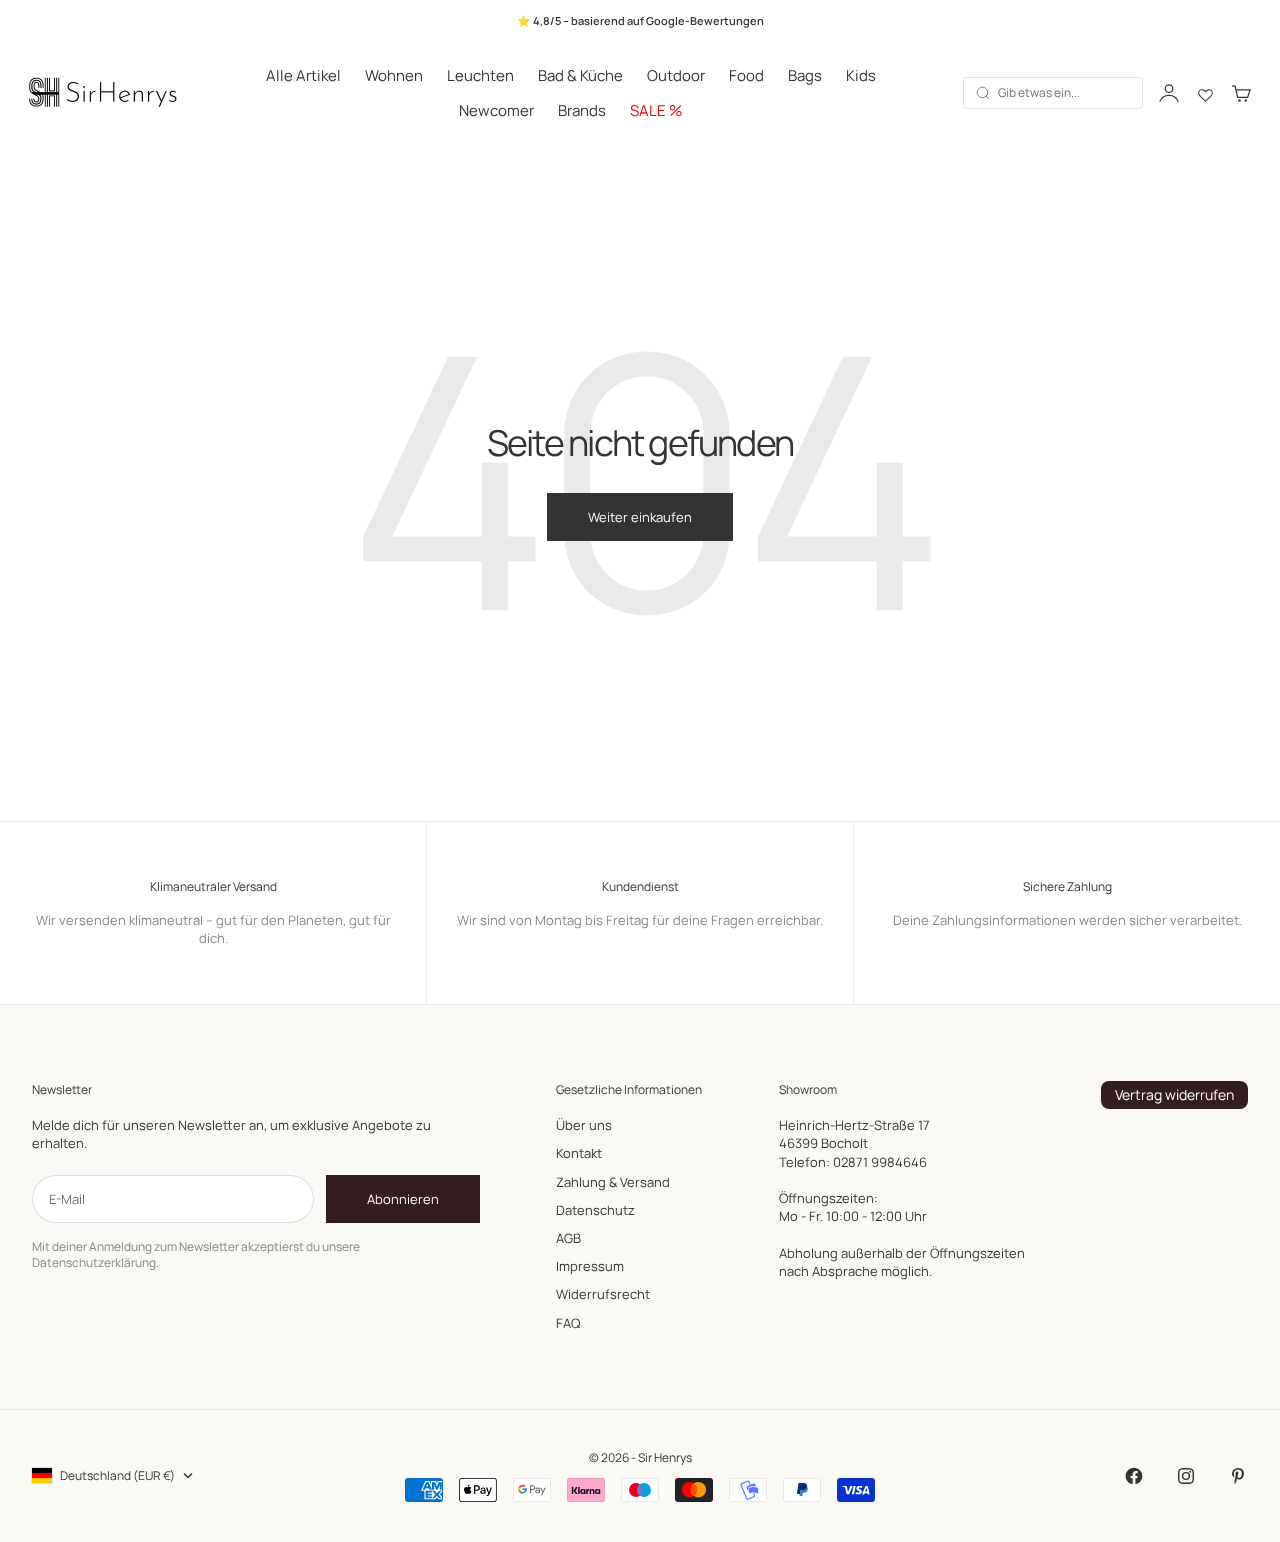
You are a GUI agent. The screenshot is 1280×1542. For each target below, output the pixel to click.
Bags (805, 75)
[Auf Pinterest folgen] (1238, 1476)
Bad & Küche (580, 75)
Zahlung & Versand (613, 1182)
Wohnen (394, 75)
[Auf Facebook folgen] (1134, 1476)
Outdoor (676, 75)
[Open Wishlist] (1205, 93)
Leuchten (480, 75)
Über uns (584, 1125)
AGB (568, 1238)
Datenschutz (595, 1210)
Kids (861, 75)
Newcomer (496, 110)
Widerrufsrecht (603, 1294)
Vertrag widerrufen (1174, 1094)
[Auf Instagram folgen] (1186, 1476)
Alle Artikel (303, 75)
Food (746, 75)
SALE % (656, 110)
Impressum (590, 1266)
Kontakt (579, 1153)
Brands (582, 110)
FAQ (568, 1323)
